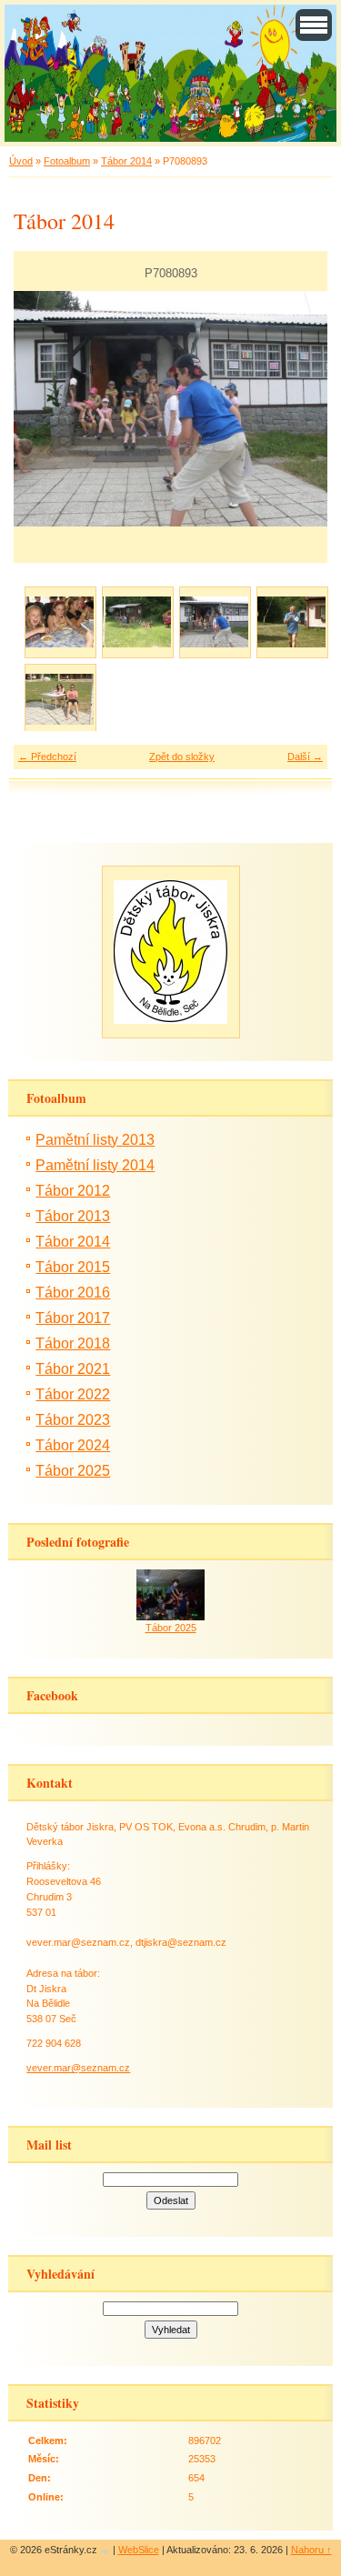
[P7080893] (214, 621)
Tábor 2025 (73, 1471)
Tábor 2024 (73, 1445)
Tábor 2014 (126, 161)
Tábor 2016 (73, 1293)
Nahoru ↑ (311, 2550)
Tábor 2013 (73, 1216)
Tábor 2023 (73, 1420)
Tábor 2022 (73, 1394)
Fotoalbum (67, 161)
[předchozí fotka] (43, 409)
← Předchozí (47, 757)
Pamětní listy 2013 (95, 1140)
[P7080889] (137, 621)
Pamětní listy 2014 (95, 1165)
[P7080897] (60, 699)
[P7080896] (291, 621)
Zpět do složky (182, 757)
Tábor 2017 (73, 1318)
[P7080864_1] (60, 621)
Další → (305, 757)
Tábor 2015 (73, 1267)
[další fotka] (298, 409)
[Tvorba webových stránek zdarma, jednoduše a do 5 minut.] (106, 2551)
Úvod (21, 161)
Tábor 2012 (73, 1191)
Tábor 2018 (73, 1343)
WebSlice (139, 2550)
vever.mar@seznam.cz (78, 2068)
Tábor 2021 (73, 1369)
